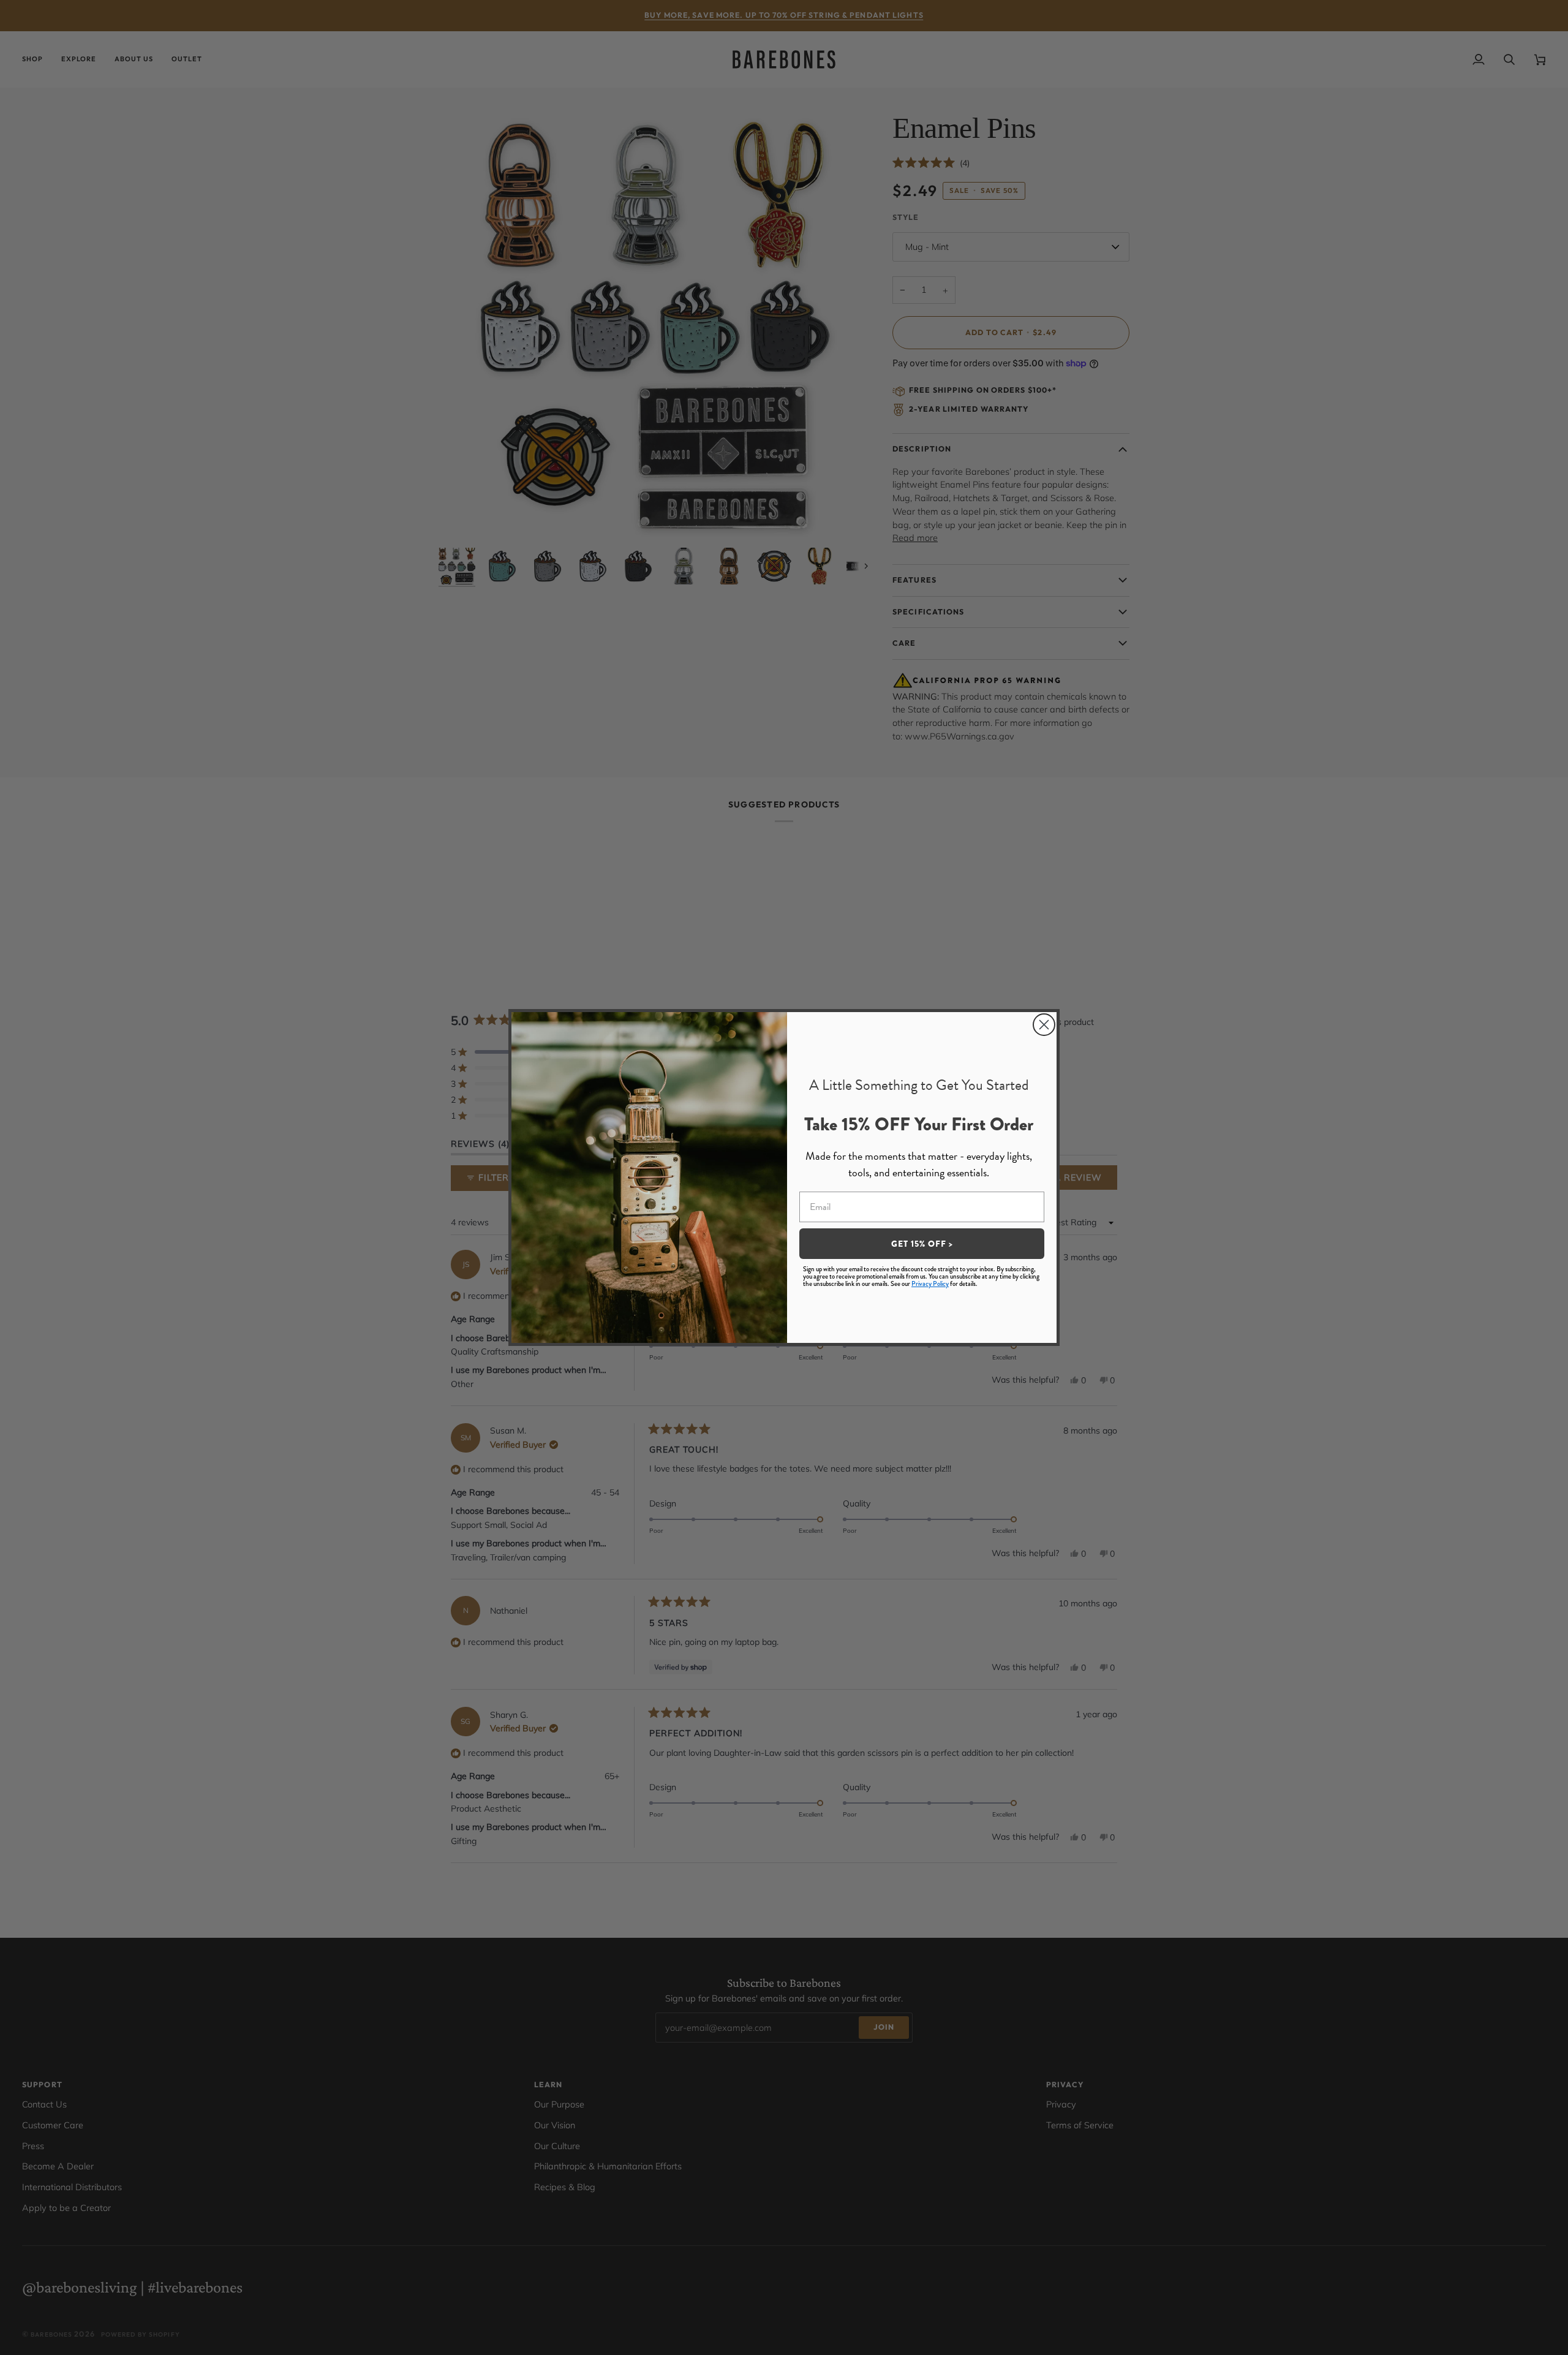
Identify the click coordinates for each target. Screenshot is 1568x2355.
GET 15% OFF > (922, 1244)
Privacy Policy (930, 1283)
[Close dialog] (1044, 1025)
